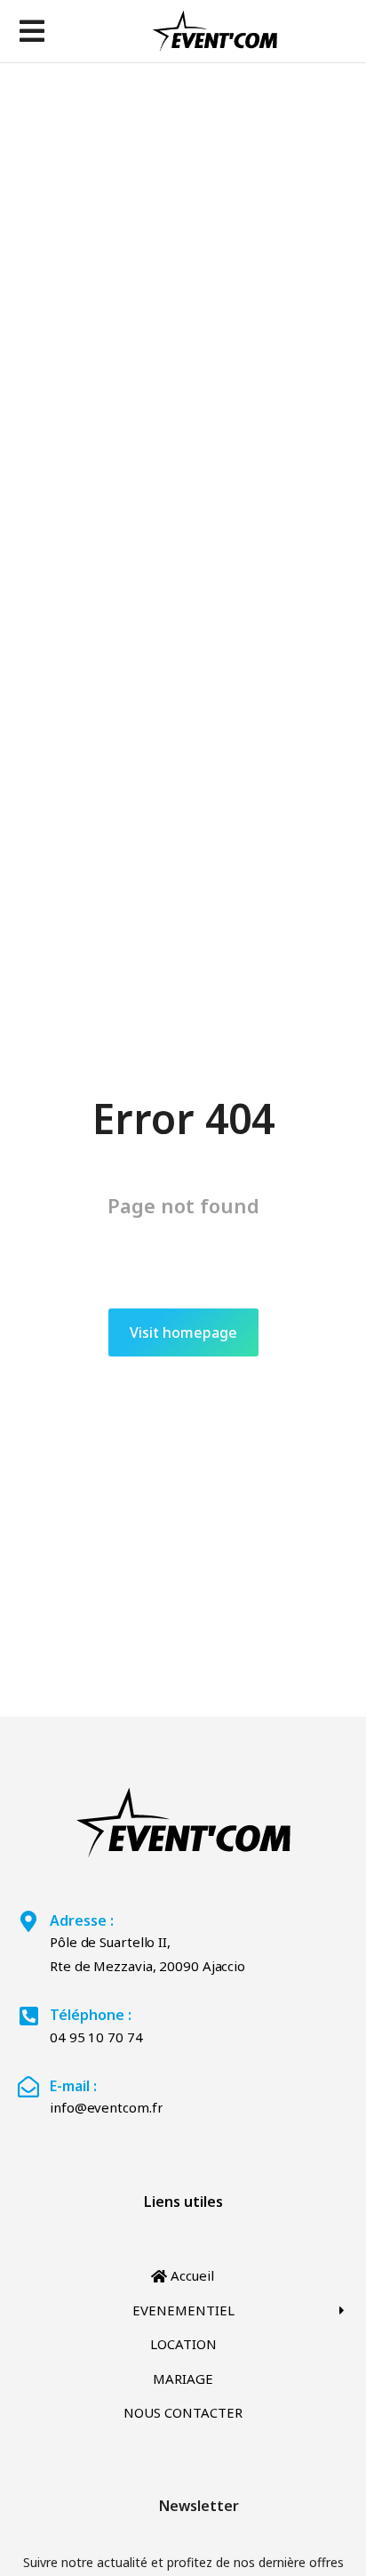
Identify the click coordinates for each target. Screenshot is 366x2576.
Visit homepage (183, 1332)
